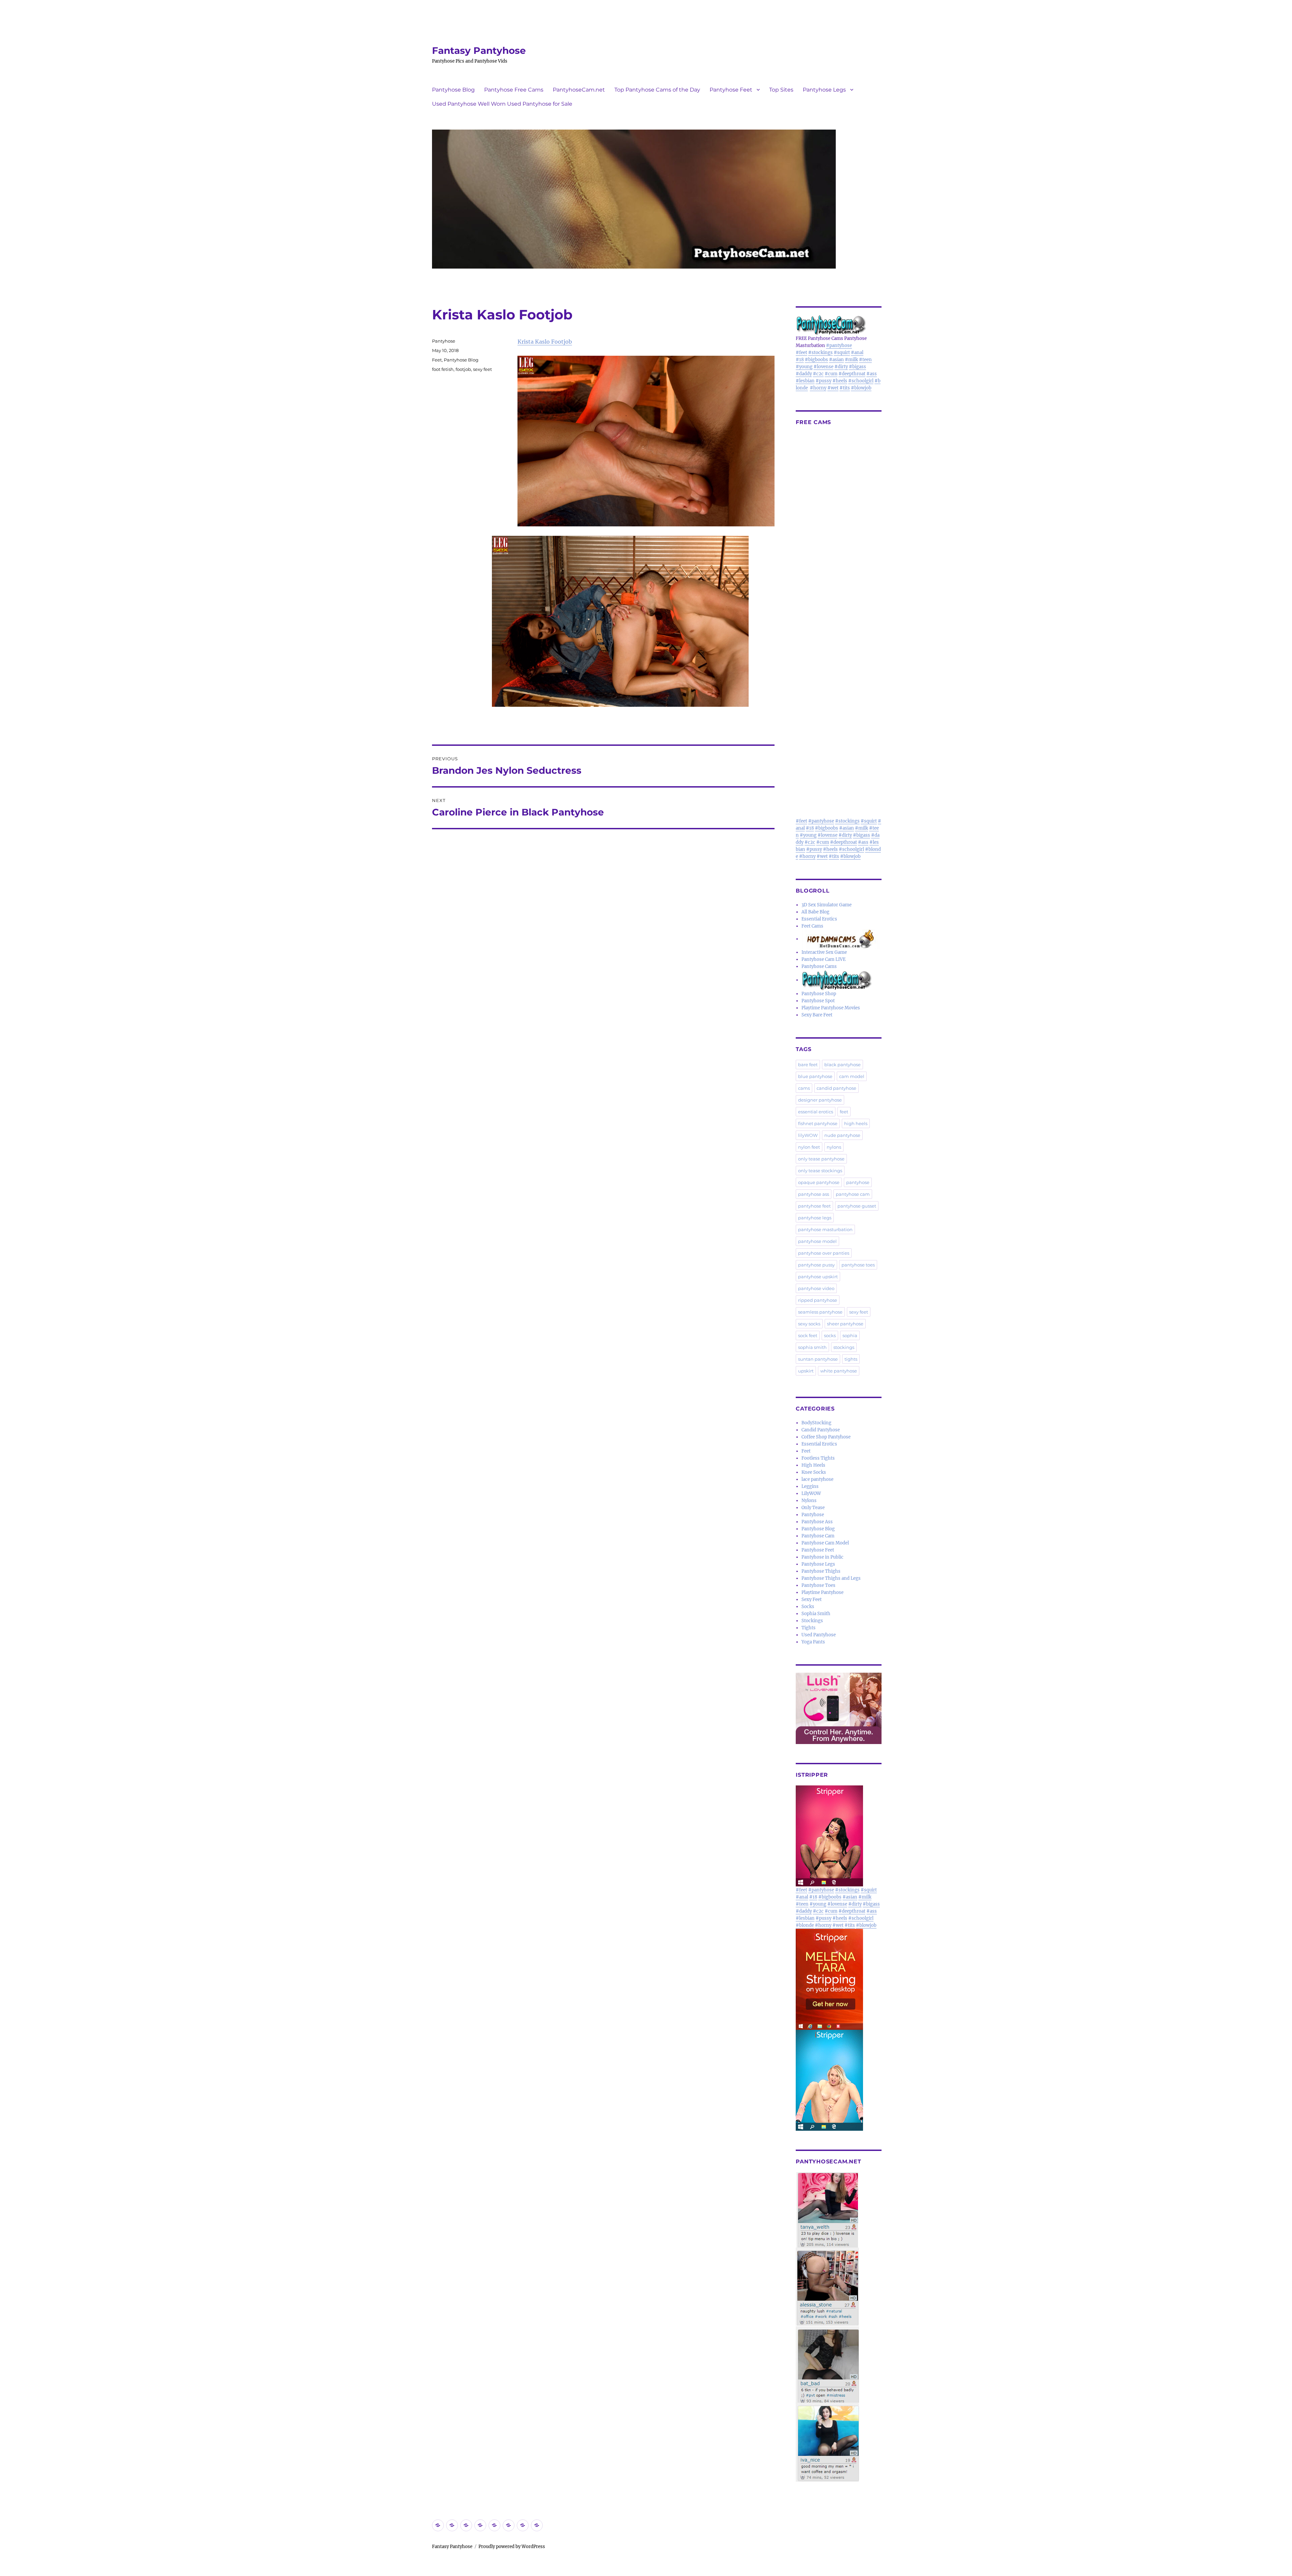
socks (830, 1335)
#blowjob (861, 388)
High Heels (813, 1465)
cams (804, 1088)
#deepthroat (852, 374)
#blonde (805, 1925)
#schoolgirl (861, 381)
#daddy (804, 374)
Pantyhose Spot (818, 1001)
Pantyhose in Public (822, 1557)
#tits (845, 388)
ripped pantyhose (818, 1300)
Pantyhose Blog (453, 90)
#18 (800, 360)
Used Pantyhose (819, 1635)
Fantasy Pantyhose (479, 50)
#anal (857, 353)
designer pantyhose (820, 1100)
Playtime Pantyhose (822, 1592)
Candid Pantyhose (821, 1430)
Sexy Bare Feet (817, 1015)
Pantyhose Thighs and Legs (831, 1578)
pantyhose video (816, 1288)
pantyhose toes (858, 1265)
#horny (818, 388)
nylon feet (809, 1147)
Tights (809, 1628)
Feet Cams (812, 926)
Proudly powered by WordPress (512, 2547)
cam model (852, 1076)
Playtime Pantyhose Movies (831, 1008)
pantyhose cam (853, 1194)
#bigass (857, 367)
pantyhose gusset (857, 1206)
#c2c (818, 374)
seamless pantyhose (820, 1312)
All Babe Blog (815, 912)
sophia (850, 1335)
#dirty (841, 367)
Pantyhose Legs (824, 90)
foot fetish (443, 369)
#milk (851, 360)
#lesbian (805, 381)
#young (804, 367)
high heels (856, 1123)
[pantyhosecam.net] (839, 2327)
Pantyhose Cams (819, 966)
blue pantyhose (815, 1076)
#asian (836, 360)
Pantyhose (444, 341)
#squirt (842, 353)
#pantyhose (839, 345)
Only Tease (813, 1508)
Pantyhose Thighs (821, 1571)
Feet (437, 360)
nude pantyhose (842, 1135)
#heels (840, 381)
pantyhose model (817, 1241)
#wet (833, 388)
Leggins (810, 1486)
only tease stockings (820, 1171)
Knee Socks (814, 1472)
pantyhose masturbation (825, 1229)
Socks (808, 1607)
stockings (844, 1347)
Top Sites (781, 90)
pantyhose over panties (824, 1253)
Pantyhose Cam (818, 1536)
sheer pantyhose (845, 1324)
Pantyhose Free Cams (514, 90)
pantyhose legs (815, 1218)
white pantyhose (839, 1371)
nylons (834, 1147)
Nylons (809, 1501)
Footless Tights (818, 1458)
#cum (831, 374)
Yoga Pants (813, 1642)
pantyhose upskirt (818, 1277)
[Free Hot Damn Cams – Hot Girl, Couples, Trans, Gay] (841, 939)
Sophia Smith (816, 1614)
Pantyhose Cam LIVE (823, 959)
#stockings (820, 353)
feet (844, 1112)
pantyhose (858, 1182)
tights (851, 1359)
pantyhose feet (814, 1206)
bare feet (808, 1065)
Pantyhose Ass (817, 1522)
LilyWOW (811, 1493)
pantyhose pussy (816, 1265)
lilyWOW (808, 1135)
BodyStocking (816, 1423)
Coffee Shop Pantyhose (826, 1437)
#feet (801, 353)
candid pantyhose (836, 1088)
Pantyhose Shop (819, 994)
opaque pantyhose (819, 1182)
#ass (872, 374)
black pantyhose (842, 1065)
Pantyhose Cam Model (825, 1543)
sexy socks (809, 1324)
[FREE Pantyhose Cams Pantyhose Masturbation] (839, 325)
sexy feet (482, 369)
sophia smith (812, 1347)
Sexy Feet (812, 1599)
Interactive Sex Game (824, 952)
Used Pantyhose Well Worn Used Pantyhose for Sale (502, 104)
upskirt (806, 1371)
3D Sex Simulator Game (827, 905)
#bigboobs (816, 360)
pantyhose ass (814, 1194)
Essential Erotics (819, 919)
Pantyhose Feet (731, 90)
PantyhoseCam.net (579, 90)
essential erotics (816, 1112)
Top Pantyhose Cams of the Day (657, 90)
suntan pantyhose (818, 1359)
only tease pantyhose (821, 1159)
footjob (463, 369)
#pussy (823, 381)
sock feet (808, 1335)
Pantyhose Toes (818, 1585)
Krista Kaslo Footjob (545, 342)
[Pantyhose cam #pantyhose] (837, 980)
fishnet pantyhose (818, 1123)
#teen (865, 360)
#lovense (823, 367)
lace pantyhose (817, 1479)
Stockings (812, 1621)
